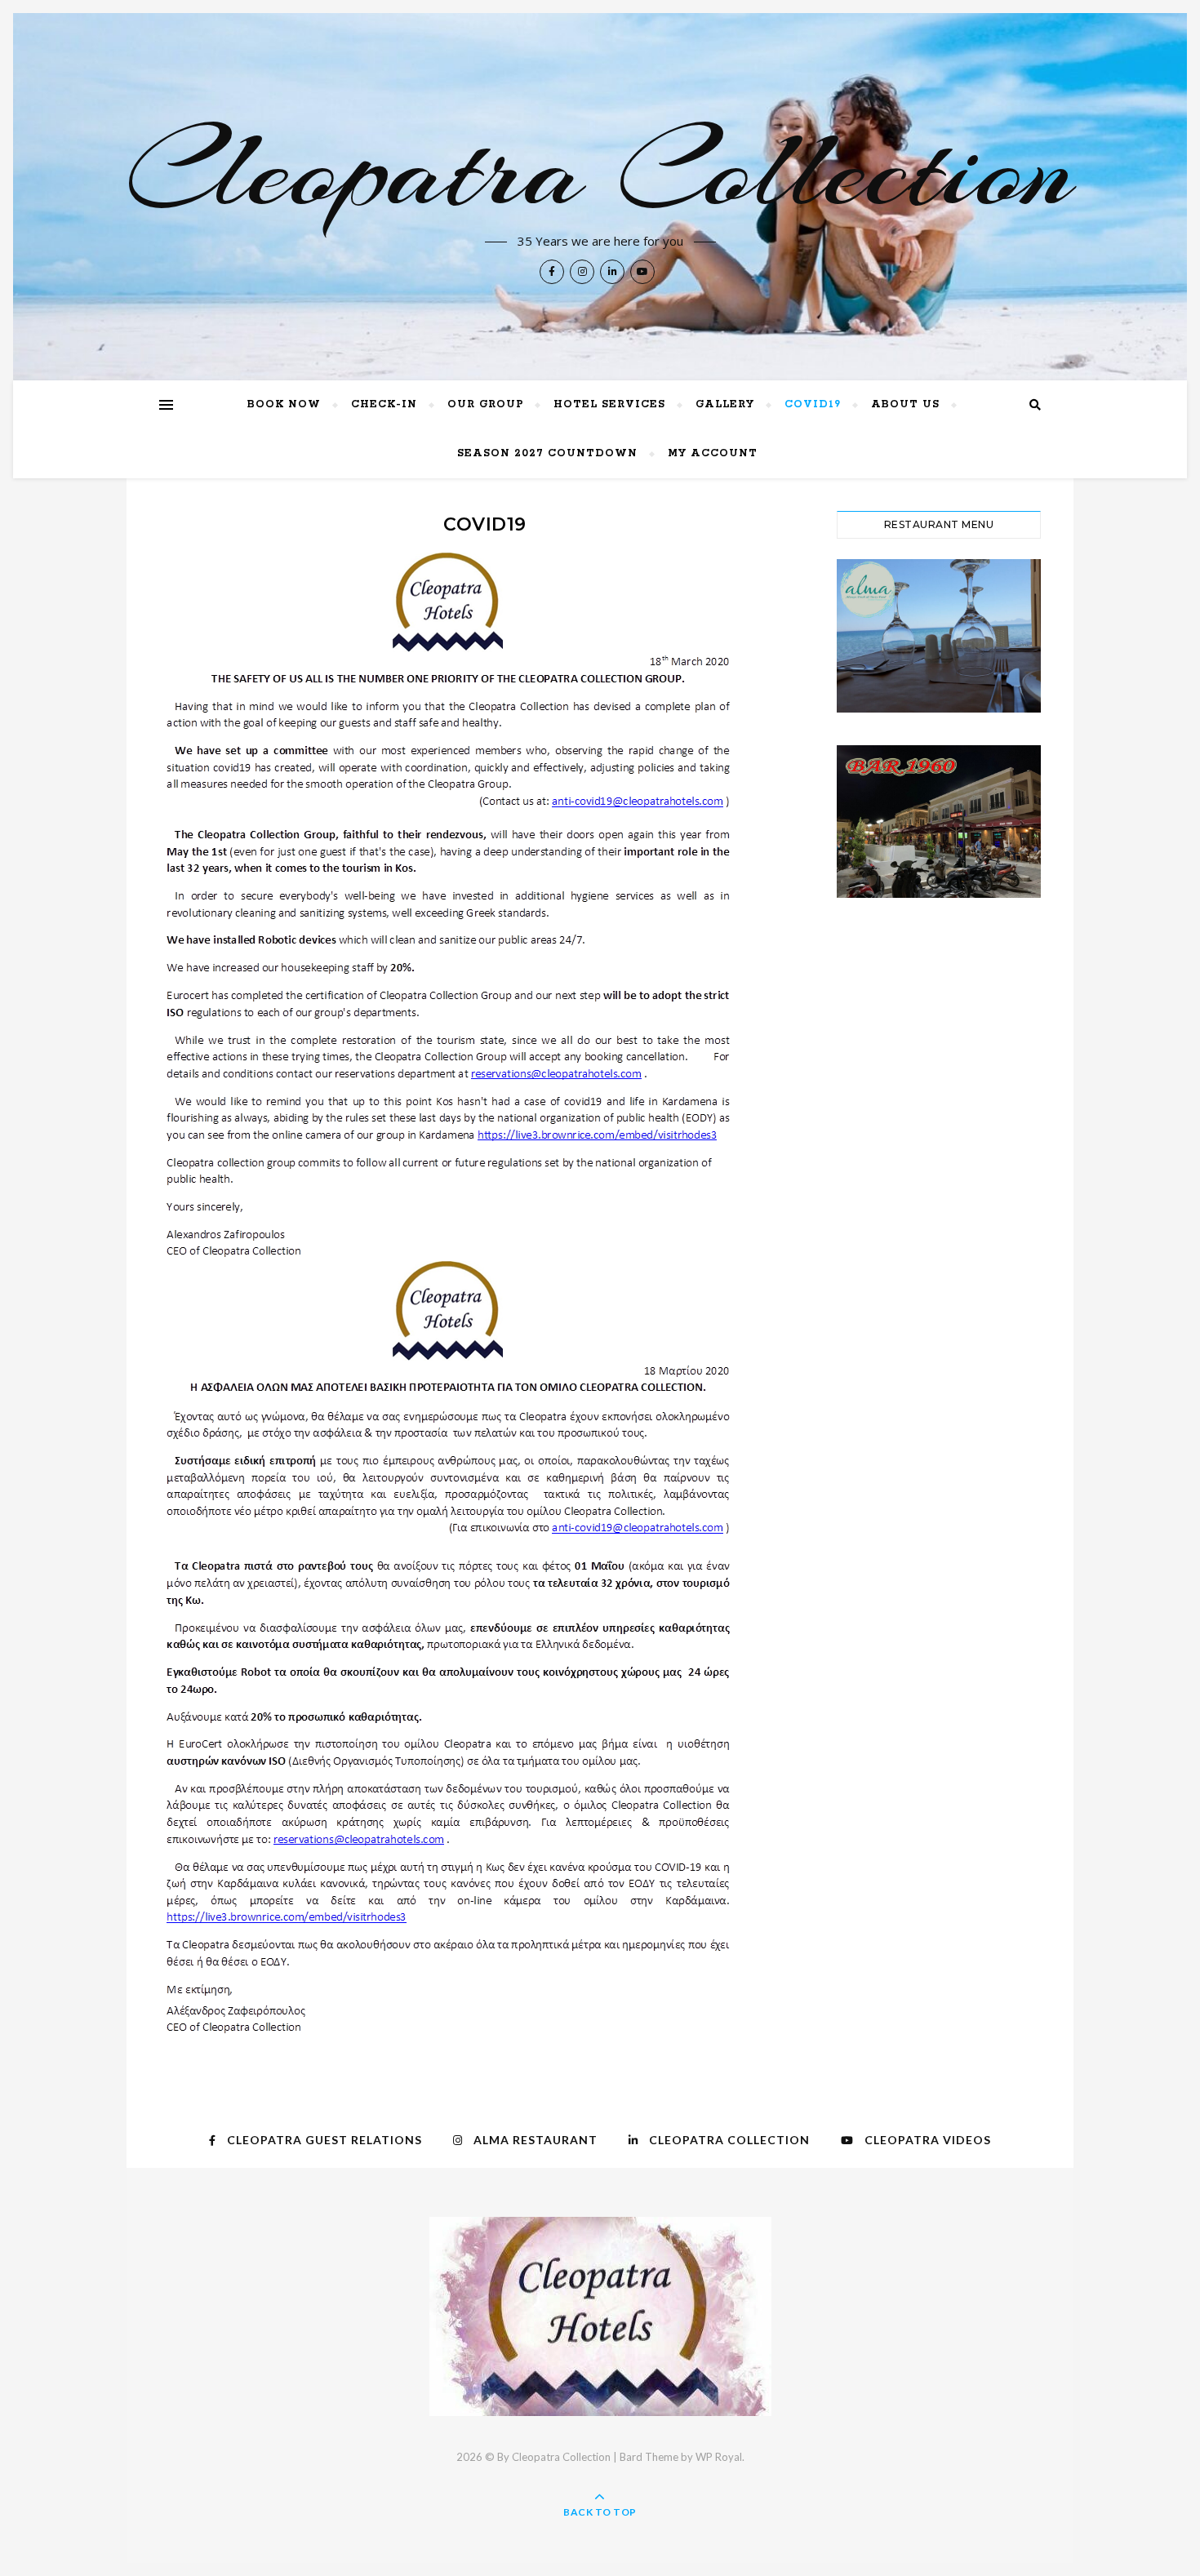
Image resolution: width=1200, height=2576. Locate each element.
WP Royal (719, 2457)
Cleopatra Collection (600, 170)
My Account (713, 453)
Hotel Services (609, 404)
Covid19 (813, 404)
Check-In (384, 404)
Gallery (725, 404)
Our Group (485, 404)
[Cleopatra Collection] (600, 2316)
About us (905, 404)
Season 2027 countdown (547, 453)
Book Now (284, 404)
